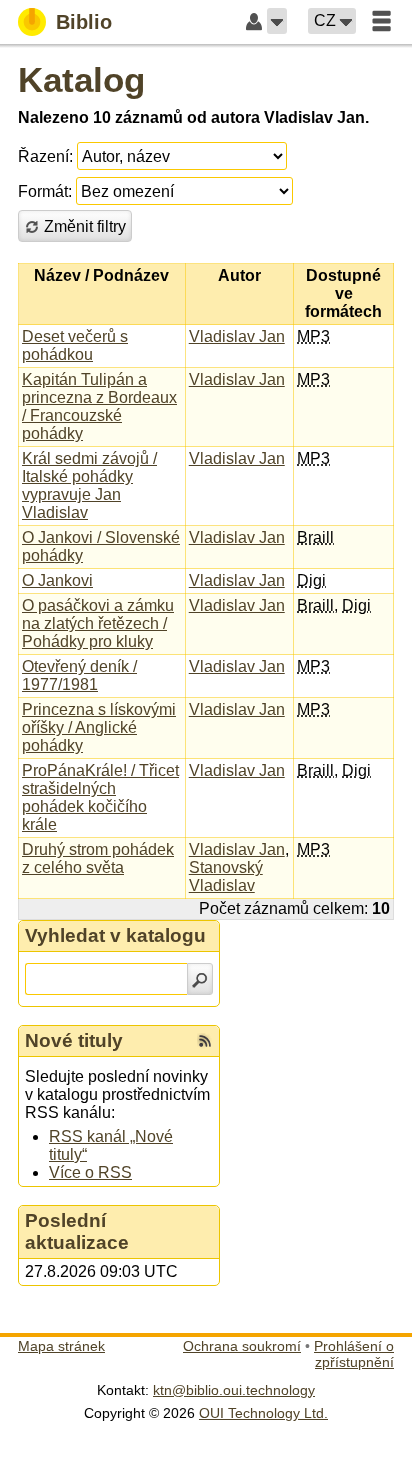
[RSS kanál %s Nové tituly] (205, 1041)
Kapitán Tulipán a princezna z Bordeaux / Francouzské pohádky (99, 406)
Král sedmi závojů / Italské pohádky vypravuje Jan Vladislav (89, 485)
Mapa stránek (61, 1346)
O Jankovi (57, 580)
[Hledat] (200, 979)
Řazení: (45, 156)
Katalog (81, 79)
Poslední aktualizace (77, 1231)
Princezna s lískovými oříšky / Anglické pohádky (99, 727)
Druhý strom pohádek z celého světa (98, 858)
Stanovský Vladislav (226, 876)
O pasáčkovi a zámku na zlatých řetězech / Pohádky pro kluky (98, 623)
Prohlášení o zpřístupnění (354, 1354)
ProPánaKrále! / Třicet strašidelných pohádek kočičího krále (100, 797)
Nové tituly (74, 1040)
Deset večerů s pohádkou (75, 345)
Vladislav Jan (237, 336)
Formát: (45, 191)
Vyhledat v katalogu (115, 935)
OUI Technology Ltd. (263, 1413)
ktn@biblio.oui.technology (234, 1390)
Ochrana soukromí (242, 1346)
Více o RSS (90, 1172)
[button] (277, 21)
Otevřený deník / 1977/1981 (79, 675)
